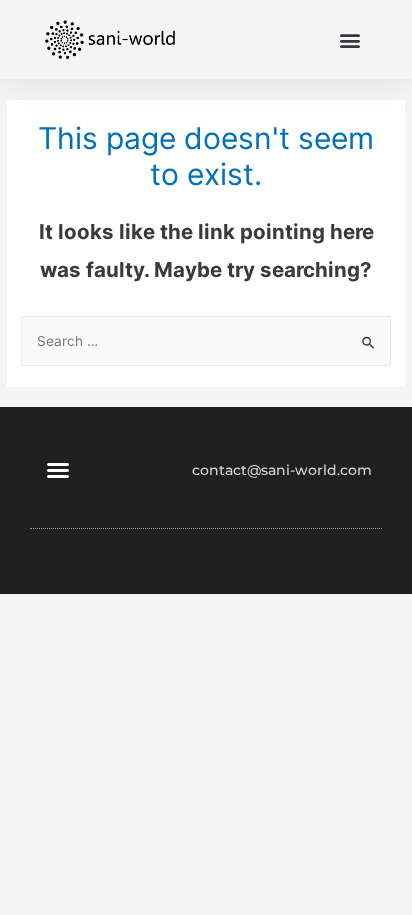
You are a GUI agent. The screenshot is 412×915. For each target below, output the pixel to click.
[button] (350, 39)
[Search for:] (206, 341)
